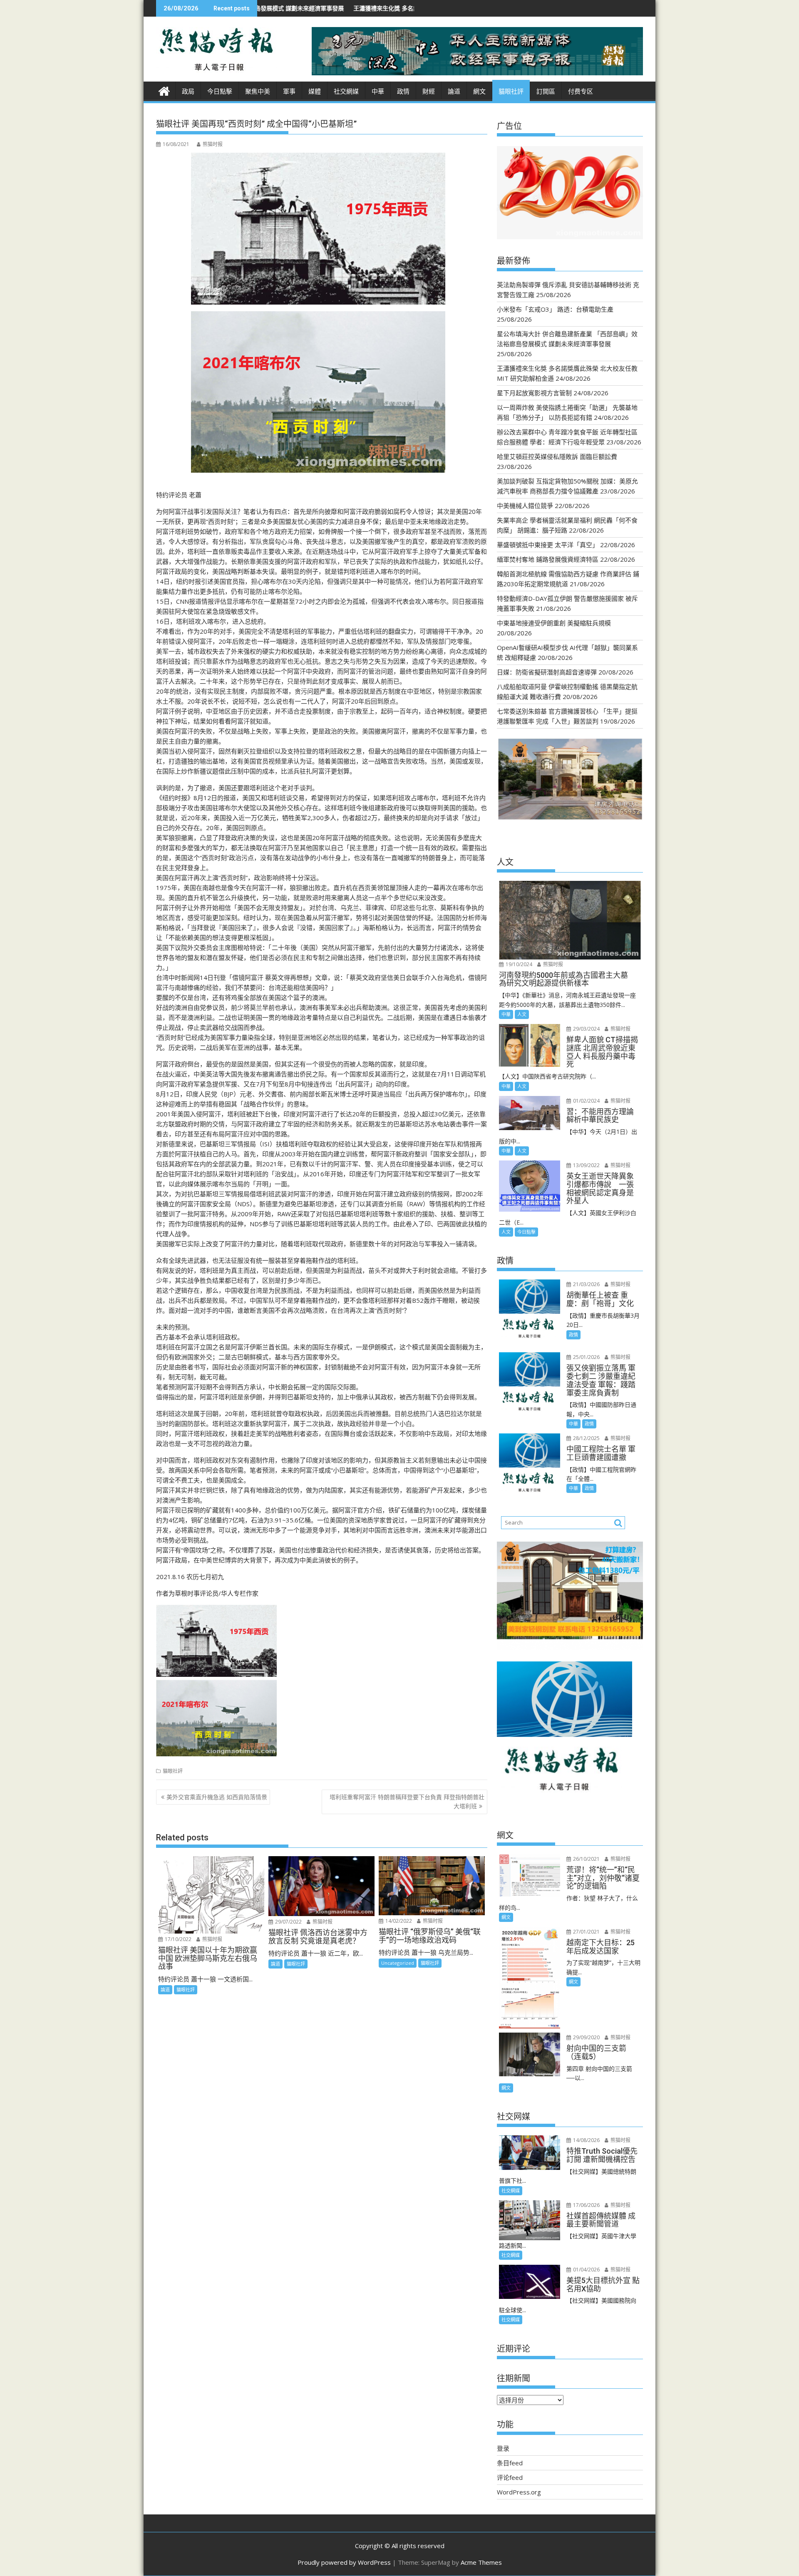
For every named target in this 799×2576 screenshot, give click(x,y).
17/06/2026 (586, 2205)
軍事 (289, 92)
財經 (429, 92)
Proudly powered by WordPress (344, 2562)
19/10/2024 (518, 964)
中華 (378, 92)
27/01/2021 (586, 1932)
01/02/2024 (586, 1101)
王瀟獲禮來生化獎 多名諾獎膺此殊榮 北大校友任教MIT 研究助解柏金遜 (291, 8)
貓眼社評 (511, 92)
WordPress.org (519, 2492)
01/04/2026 (586, 2270)
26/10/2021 (586, 1859)
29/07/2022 (288, 1922)
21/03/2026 (586, 1284)
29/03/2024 (586, 1029)
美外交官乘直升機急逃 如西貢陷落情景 (217, 1797)
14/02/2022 (398, 1921)
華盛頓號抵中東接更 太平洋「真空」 (548, 545)
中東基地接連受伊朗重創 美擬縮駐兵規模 (554, 623)
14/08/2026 (586, 2140)
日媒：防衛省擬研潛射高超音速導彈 (547, 672)
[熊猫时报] (164, 90)
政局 (188, 92)
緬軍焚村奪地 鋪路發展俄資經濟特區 (548, 559)
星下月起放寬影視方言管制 (534, 393)
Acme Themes (481, 2562)
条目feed (510, 2463)
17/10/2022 (177, 1939)
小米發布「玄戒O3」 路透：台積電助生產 (555, 309)
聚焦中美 (258, 92)
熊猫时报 (213, 144)
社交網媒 (346, 92)
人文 (522, 1014)
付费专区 (581, 92)
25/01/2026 (586, 1357)
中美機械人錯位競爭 (525, 506)
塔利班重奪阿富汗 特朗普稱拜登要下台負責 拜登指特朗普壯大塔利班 (407, 1801)
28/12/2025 (586, 1438)
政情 (403, 92)
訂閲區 (546, 92)
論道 (454, 92)
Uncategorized (398, 1963)
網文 (479, 92)
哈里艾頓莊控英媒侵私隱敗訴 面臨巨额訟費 (557, 456)
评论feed (510, 2477)
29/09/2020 (586, 2037)
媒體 (315, 92)
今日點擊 (220, 92)
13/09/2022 (586, 1165)
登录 (503, 2448)
